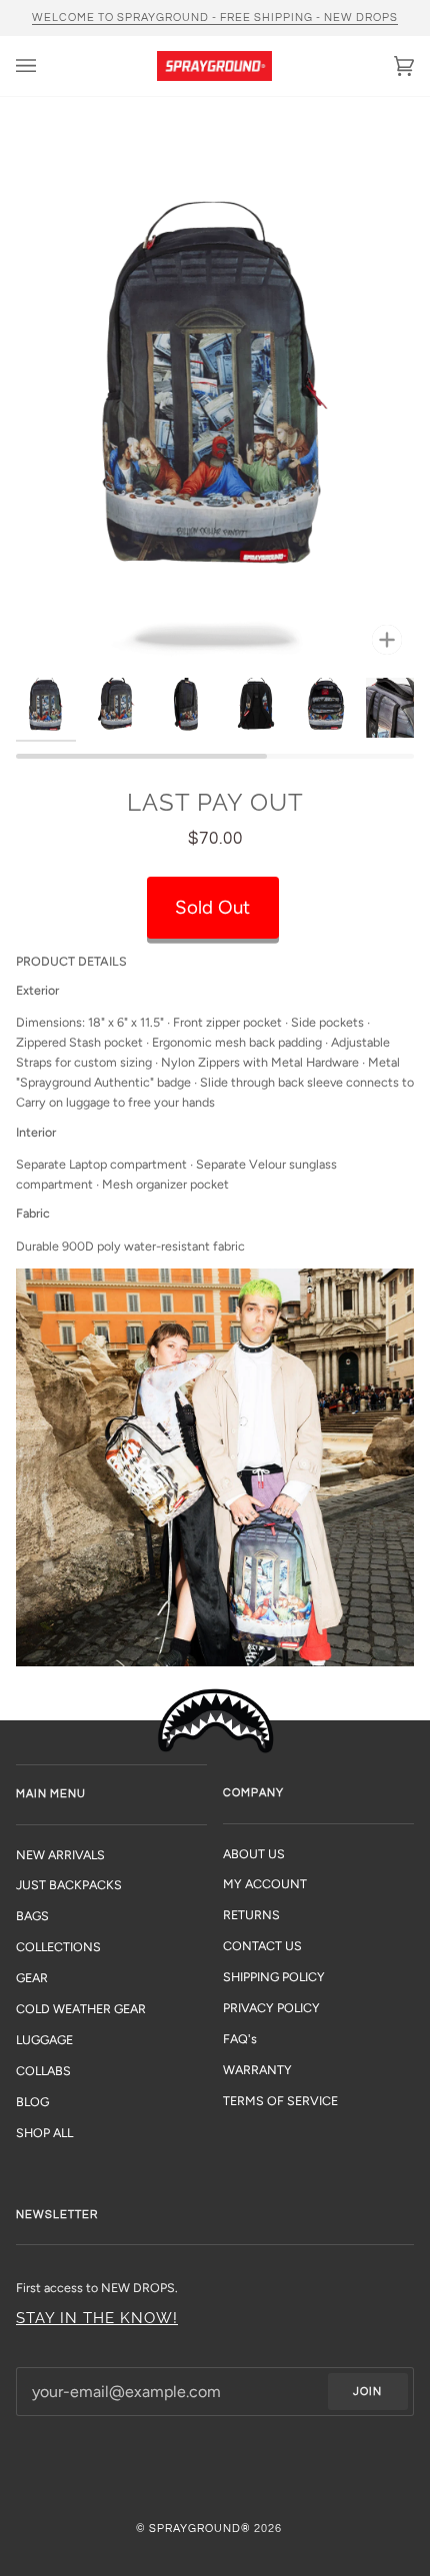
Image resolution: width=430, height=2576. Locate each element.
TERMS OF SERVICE (280, 2101)
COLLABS (43, 2071)
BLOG (32, 2102)
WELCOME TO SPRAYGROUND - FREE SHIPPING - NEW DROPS (215, 17)
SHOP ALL (44, 2133)
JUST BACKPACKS (69, 1885)
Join (367, 2392)
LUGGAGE (44, 2040)
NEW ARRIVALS (60, 1855)
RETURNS (251, 1915)
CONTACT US (262, 1946)
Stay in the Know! (97, 2318)
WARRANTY (257, 2070)
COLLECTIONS (58, 1947)
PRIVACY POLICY (271, 2008)
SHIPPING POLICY (274, 1977)
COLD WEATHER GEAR (81, 2009)
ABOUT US (254, 1854)
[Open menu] (46, 66)
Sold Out (212, 907)
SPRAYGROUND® (200, 2529)
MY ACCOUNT (265, 1884)
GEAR (32, 1978)
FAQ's (240, 2039)
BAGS (32, 1916)
